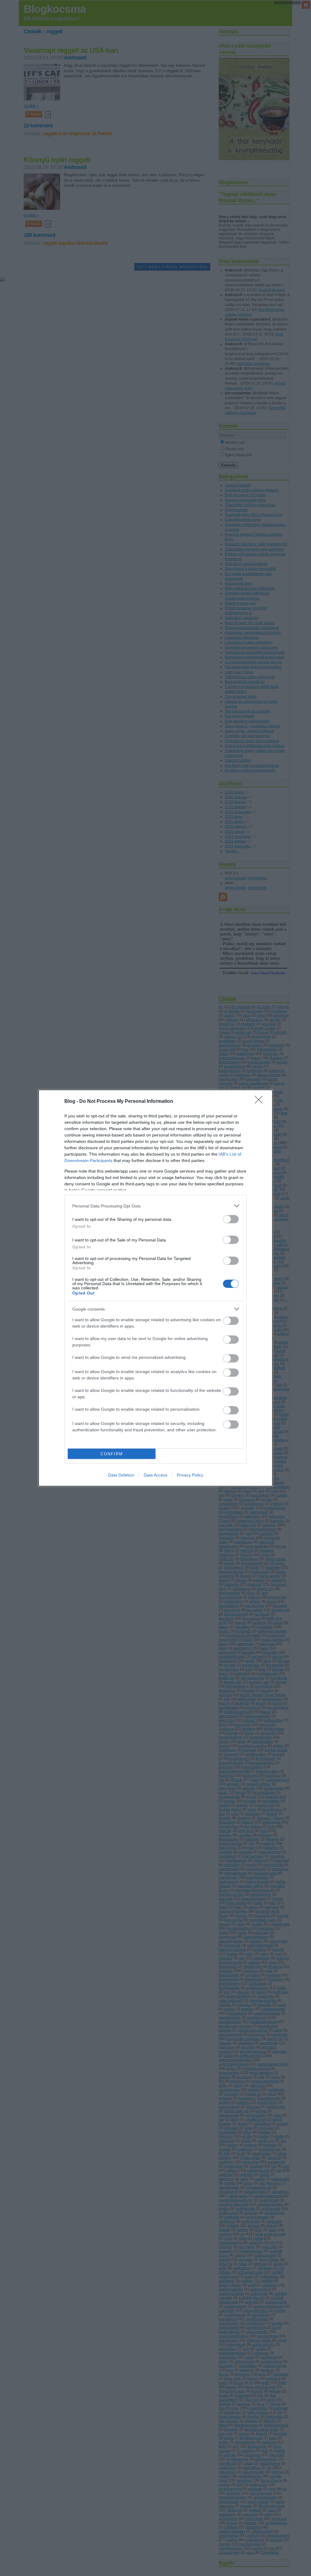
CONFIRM (112, 1454)
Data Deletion (121, 1475)
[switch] (231, 1219)
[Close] (261, 1102)
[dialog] (155, 1288)
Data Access (155, 1475)
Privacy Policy (190, 1475)
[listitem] (155, 1206)
